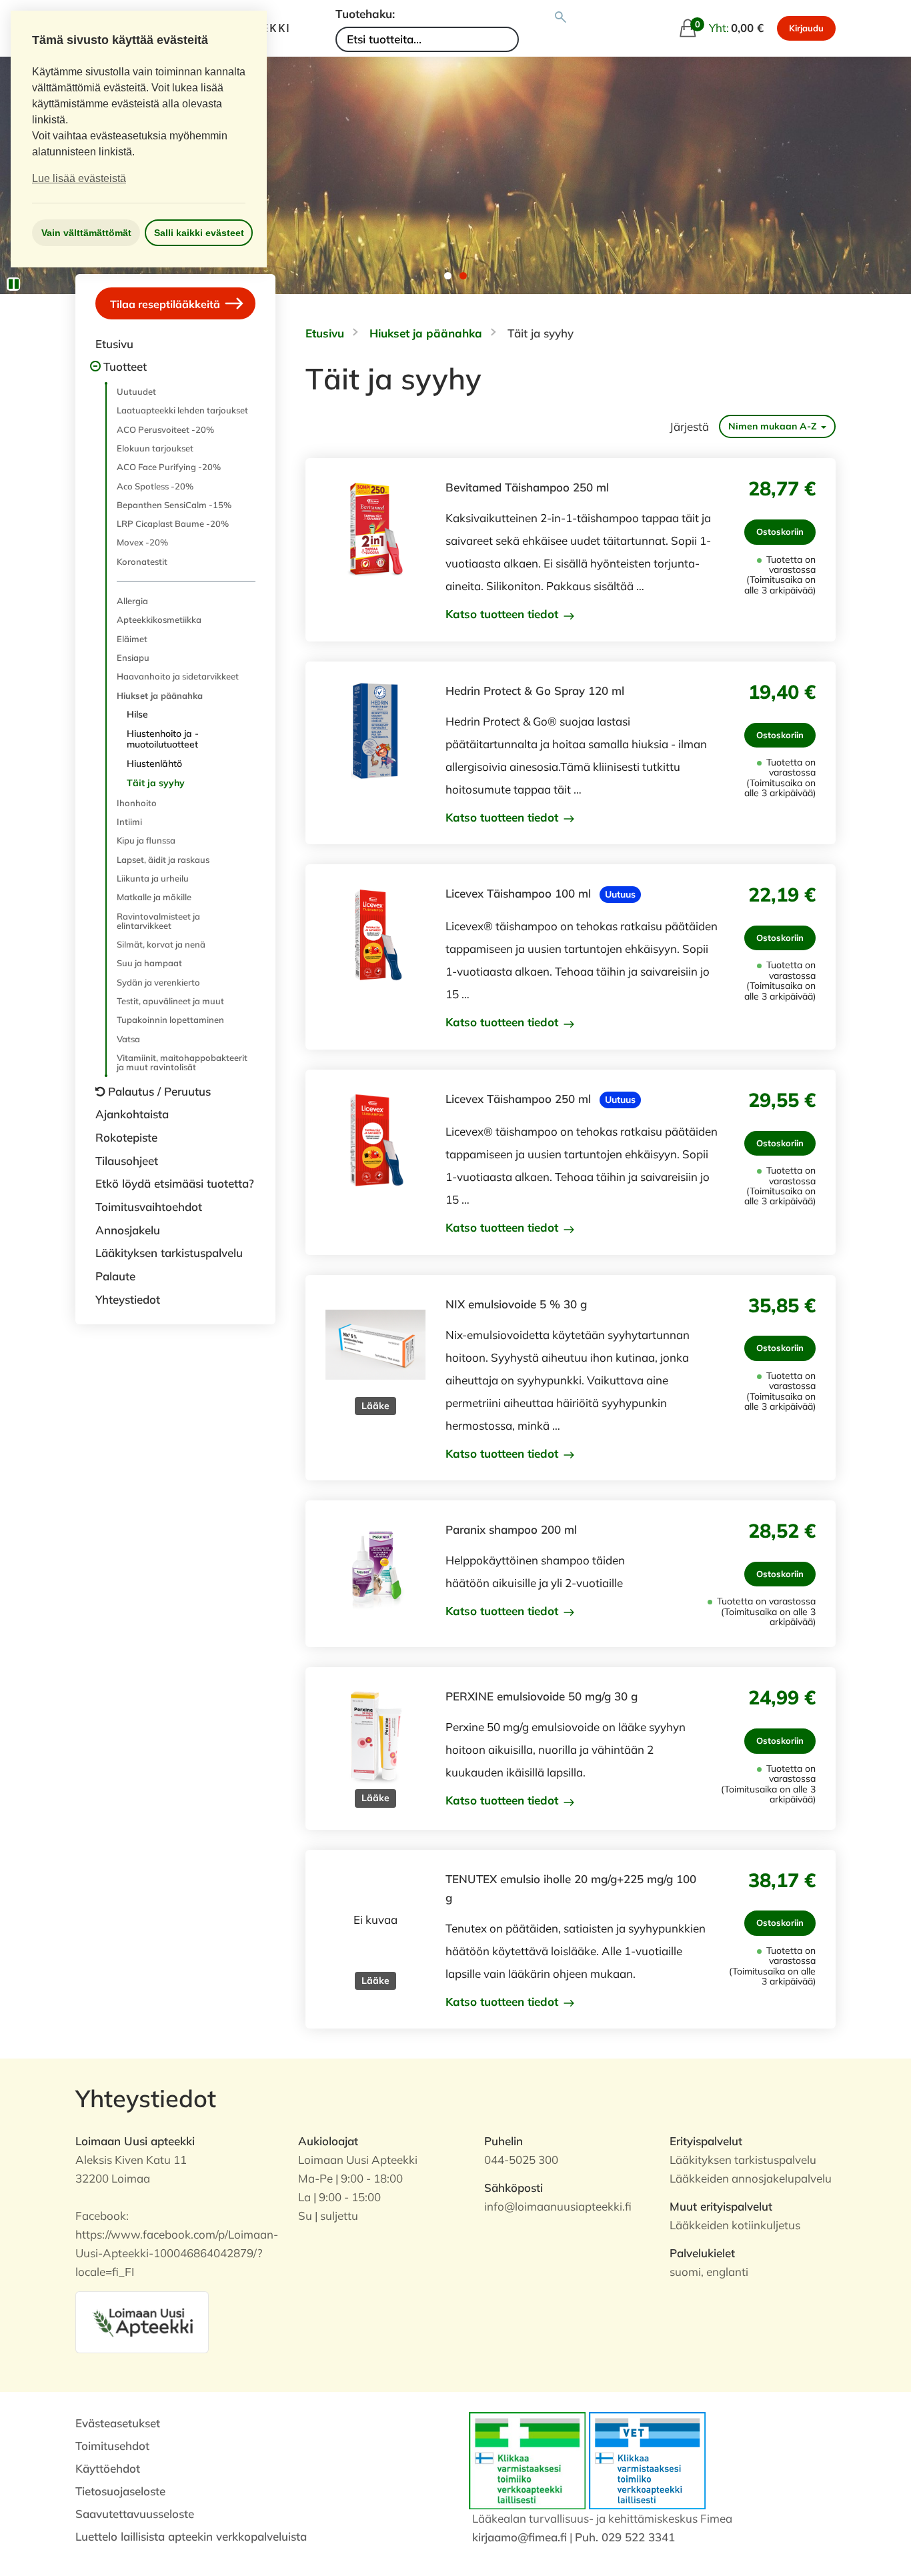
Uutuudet (136, 391)
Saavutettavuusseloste (135, 2514)
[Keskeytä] (13, 284)
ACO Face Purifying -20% (169, 467)
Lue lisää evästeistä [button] (79, 178)
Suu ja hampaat (149, 963)
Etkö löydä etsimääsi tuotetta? (175, 1183)
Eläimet (132, 639)
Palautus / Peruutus (159, 1091)
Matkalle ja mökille (154, 897)
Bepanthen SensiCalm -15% (174, 505)
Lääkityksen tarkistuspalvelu (169, 1253)
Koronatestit (142, 561)
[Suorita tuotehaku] (561, 17)
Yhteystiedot (128, 1299)
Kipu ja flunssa (146, 840)
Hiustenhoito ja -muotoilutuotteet (163, 739)
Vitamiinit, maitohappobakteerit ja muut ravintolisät (182, 1062)
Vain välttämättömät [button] (86, 233)
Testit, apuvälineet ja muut (170, 1001)
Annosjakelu (128, 1230)
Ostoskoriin (780, 531)
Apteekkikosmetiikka (159, 619)
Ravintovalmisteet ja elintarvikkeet (158, 921)
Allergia (132, 601)
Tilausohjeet (127, 1161)
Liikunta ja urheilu (153, 878)
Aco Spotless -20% (155, 486)
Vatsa (128, 1039)
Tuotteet (125, 366)
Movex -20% (142, 542)
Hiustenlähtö (154, 764)
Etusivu (114, 344)
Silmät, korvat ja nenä (161, 944)
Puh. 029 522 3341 (625, 2537)
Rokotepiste (126, 1137)
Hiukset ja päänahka (160, 696)
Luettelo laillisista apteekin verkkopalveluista (191, 2536)
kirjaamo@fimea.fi (520, 2537)
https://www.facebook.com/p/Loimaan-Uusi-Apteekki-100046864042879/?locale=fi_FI (177, 2253)
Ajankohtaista (132, 1114)
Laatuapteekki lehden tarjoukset (182, 410)
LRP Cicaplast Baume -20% (173, 523)
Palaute (115, 1276)
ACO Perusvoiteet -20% (165, 429)
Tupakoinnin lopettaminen (170, 1020)
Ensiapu (133, 658)
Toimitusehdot (112, 2446)
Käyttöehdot (108, 2468)
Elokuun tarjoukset (155, 448)
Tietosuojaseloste (120, 2491)
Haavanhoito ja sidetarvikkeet (178, 676)
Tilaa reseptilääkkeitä (166, 303)
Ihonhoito (137, 803)
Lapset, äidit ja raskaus (163, 860)
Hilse (137, 714)
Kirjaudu (806, 28)
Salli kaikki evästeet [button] (199, 233)
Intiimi (129, 822)
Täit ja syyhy (156, 783)
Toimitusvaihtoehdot (149, 1207)
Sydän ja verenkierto (158, 982)
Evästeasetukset (118, 2423)
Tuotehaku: (365, 14)
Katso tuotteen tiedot (504, 614)
